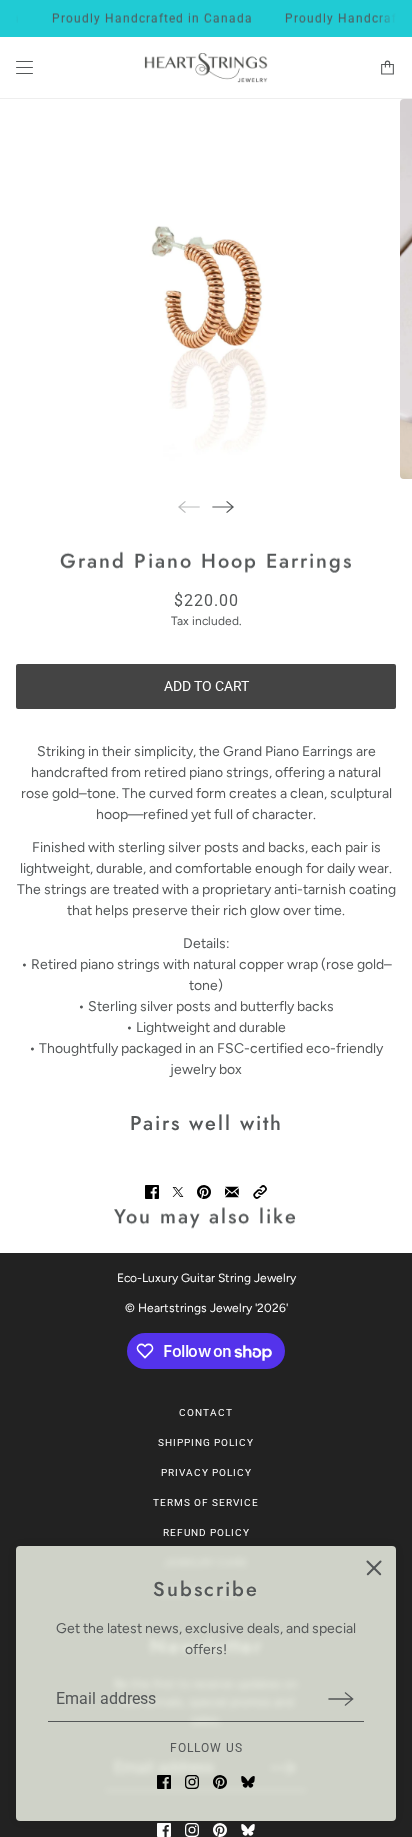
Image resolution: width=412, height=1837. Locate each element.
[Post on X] (178, 1192)
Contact (206, 1412)
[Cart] (387, 67)
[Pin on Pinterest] (204, 1192)
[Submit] (341, 1698)
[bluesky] (248, 1782)
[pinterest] (220, 1782)
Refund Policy (206, 1532)
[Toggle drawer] (24, 67)
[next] (223, 506)
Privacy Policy (206, 1472)
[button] (260, 1192)
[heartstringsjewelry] (206, 68)
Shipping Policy (206, 1442)
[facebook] (164, 1782)
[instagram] (192, 1782)
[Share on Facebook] (152, 1192)
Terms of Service (206, 1502)
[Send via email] (232, 1192)
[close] (374, 1568)
